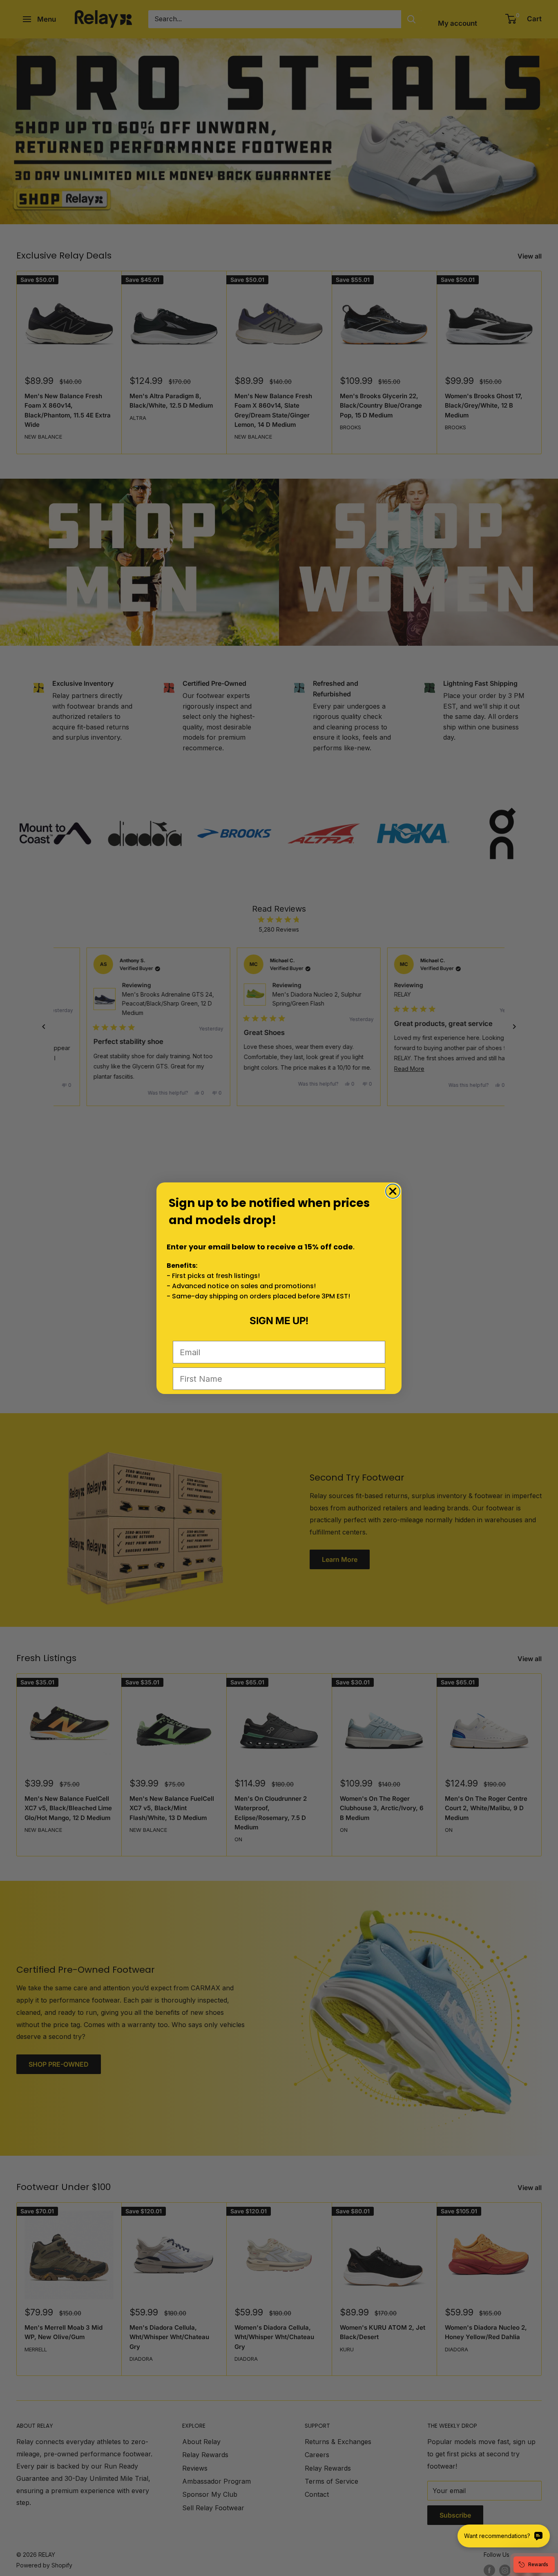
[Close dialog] (393, 1191)
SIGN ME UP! (279, 1320)
